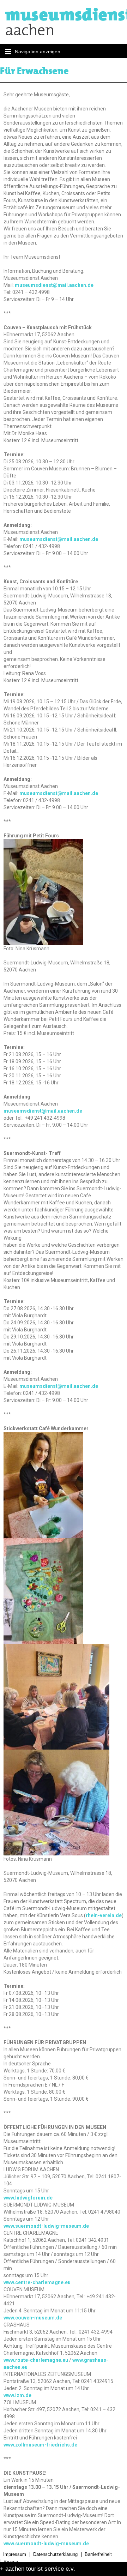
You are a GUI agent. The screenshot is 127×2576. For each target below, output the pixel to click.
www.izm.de (17, 2395)
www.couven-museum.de (33, 2318)
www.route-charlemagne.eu (36, 2360)
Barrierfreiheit (98, 2554)
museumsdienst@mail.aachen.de (54, 285)
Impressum (15, 2554)
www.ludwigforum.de (28, 2198)
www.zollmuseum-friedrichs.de (40, 2445)
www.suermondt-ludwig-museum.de (46, 2226)
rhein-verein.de (104, 1915)
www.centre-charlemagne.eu (37, 2282)
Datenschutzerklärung (55, 2554)
